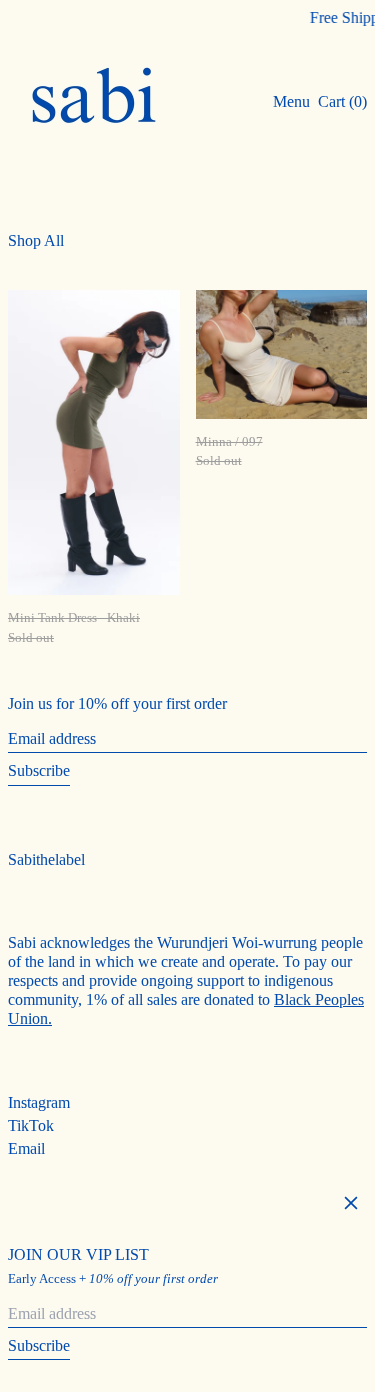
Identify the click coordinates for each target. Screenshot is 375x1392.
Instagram (39, 1102)
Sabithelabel (46, 859)
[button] (342, 101)
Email (26, 1148)
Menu (291, 101)
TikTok (31, 1125)
